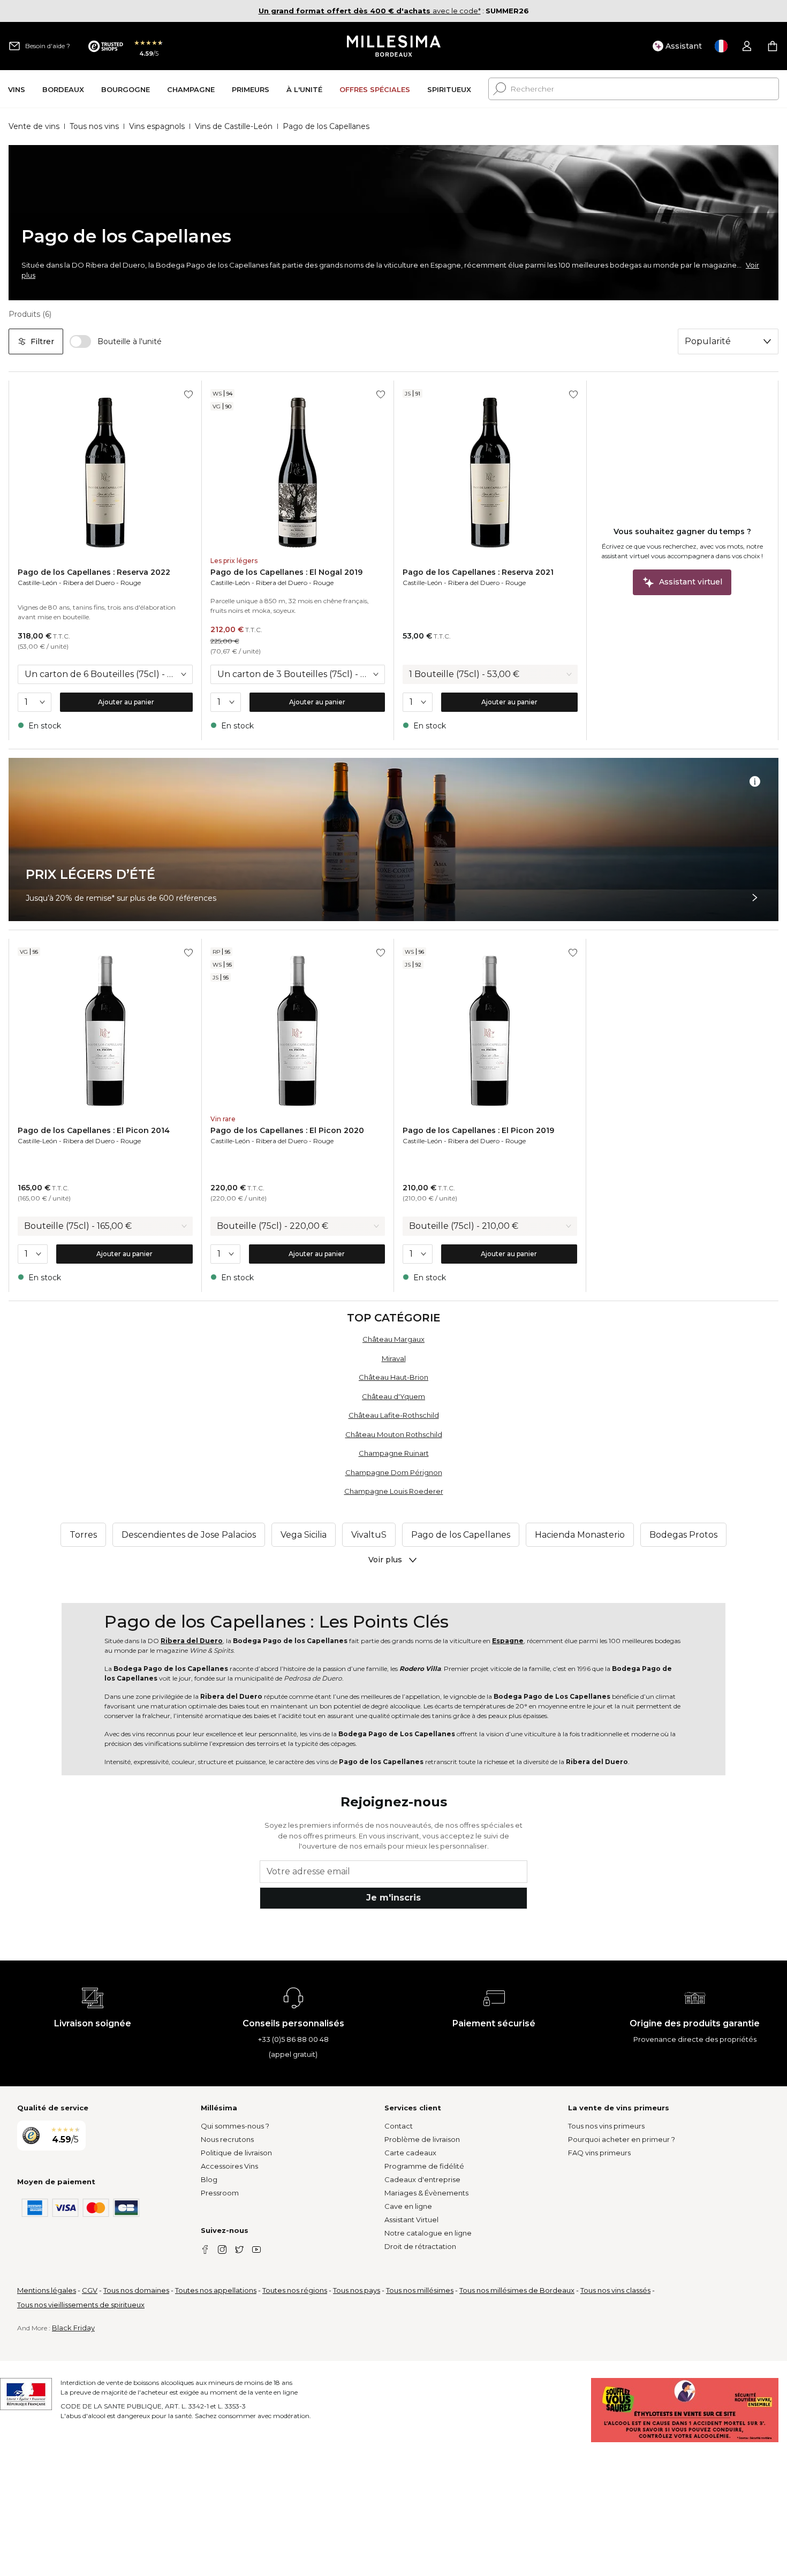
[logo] (394, 46)
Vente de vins (34, 126)
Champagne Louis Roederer (394, 1491)
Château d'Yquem (393, 1396)
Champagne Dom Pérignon (394, 1472)
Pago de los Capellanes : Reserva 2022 (94, 572)
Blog (209, 2179)
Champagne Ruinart (394, 1453)
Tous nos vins (94, 126)
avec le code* (370, 11)
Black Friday (73, 2328)
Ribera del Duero (89, 583)
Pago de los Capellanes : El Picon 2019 (478, 1130)
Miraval (394, 1358)
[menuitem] (17, 89)
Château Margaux (393, 1339)
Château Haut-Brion (393, 1377)
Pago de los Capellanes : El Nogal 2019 (286, 572)
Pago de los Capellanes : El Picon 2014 (94, 1130)
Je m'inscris (393, 1898)
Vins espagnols (157, 126)
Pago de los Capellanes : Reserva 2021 (478, 572)
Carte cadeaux (410, 2153)
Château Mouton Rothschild (394, 1434)
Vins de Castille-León (234, 126)
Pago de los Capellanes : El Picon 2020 (287, 1130)
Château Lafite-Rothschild (394, 1415)
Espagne (508, 1641)
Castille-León (37, 583)
